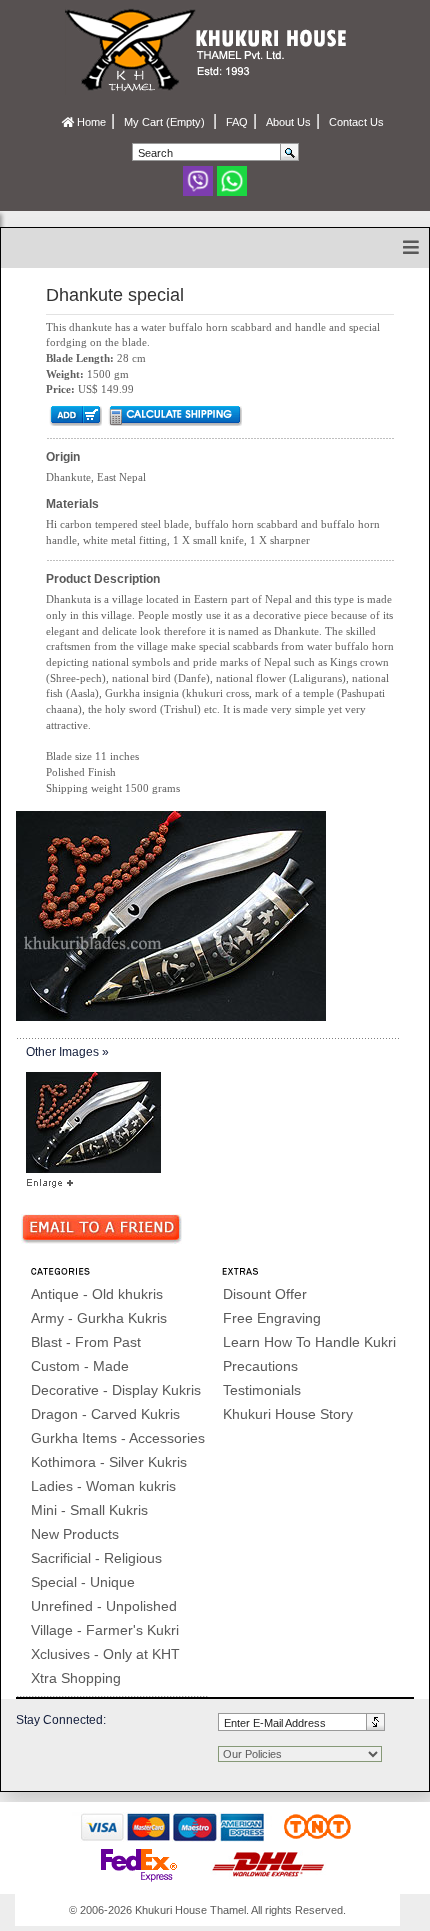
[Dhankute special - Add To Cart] (74, 415)
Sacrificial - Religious (96, 1558)
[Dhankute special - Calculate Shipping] (174, 415)
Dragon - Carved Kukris (105, 1414)
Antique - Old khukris (97, 1294)
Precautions (260, 1366)
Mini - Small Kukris (89, 1510)
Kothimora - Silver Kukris (109, 1462)
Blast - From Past (86, 1342)
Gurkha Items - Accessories (118, 1438)
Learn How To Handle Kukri (309, 1342)
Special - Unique (83, 1582)
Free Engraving (272, 1318)
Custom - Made (80, 1366)
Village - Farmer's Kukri (105, 1630)
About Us (288, 122)
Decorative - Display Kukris (116, 1390)
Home (90, 122)
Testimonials (262, 1390)
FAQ (237, 122)
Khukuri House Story (288, 1414)
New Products (75, 1534)
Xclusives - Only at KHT (105, 1654)
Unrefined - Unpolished (104, 1606)
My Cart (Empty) (166, 122)
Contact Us (356, 122)
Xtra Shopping (76, 1678)
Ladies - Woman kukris (103, 1486)
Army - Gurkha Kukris (99, 1318)
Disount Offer (265, 1294)
